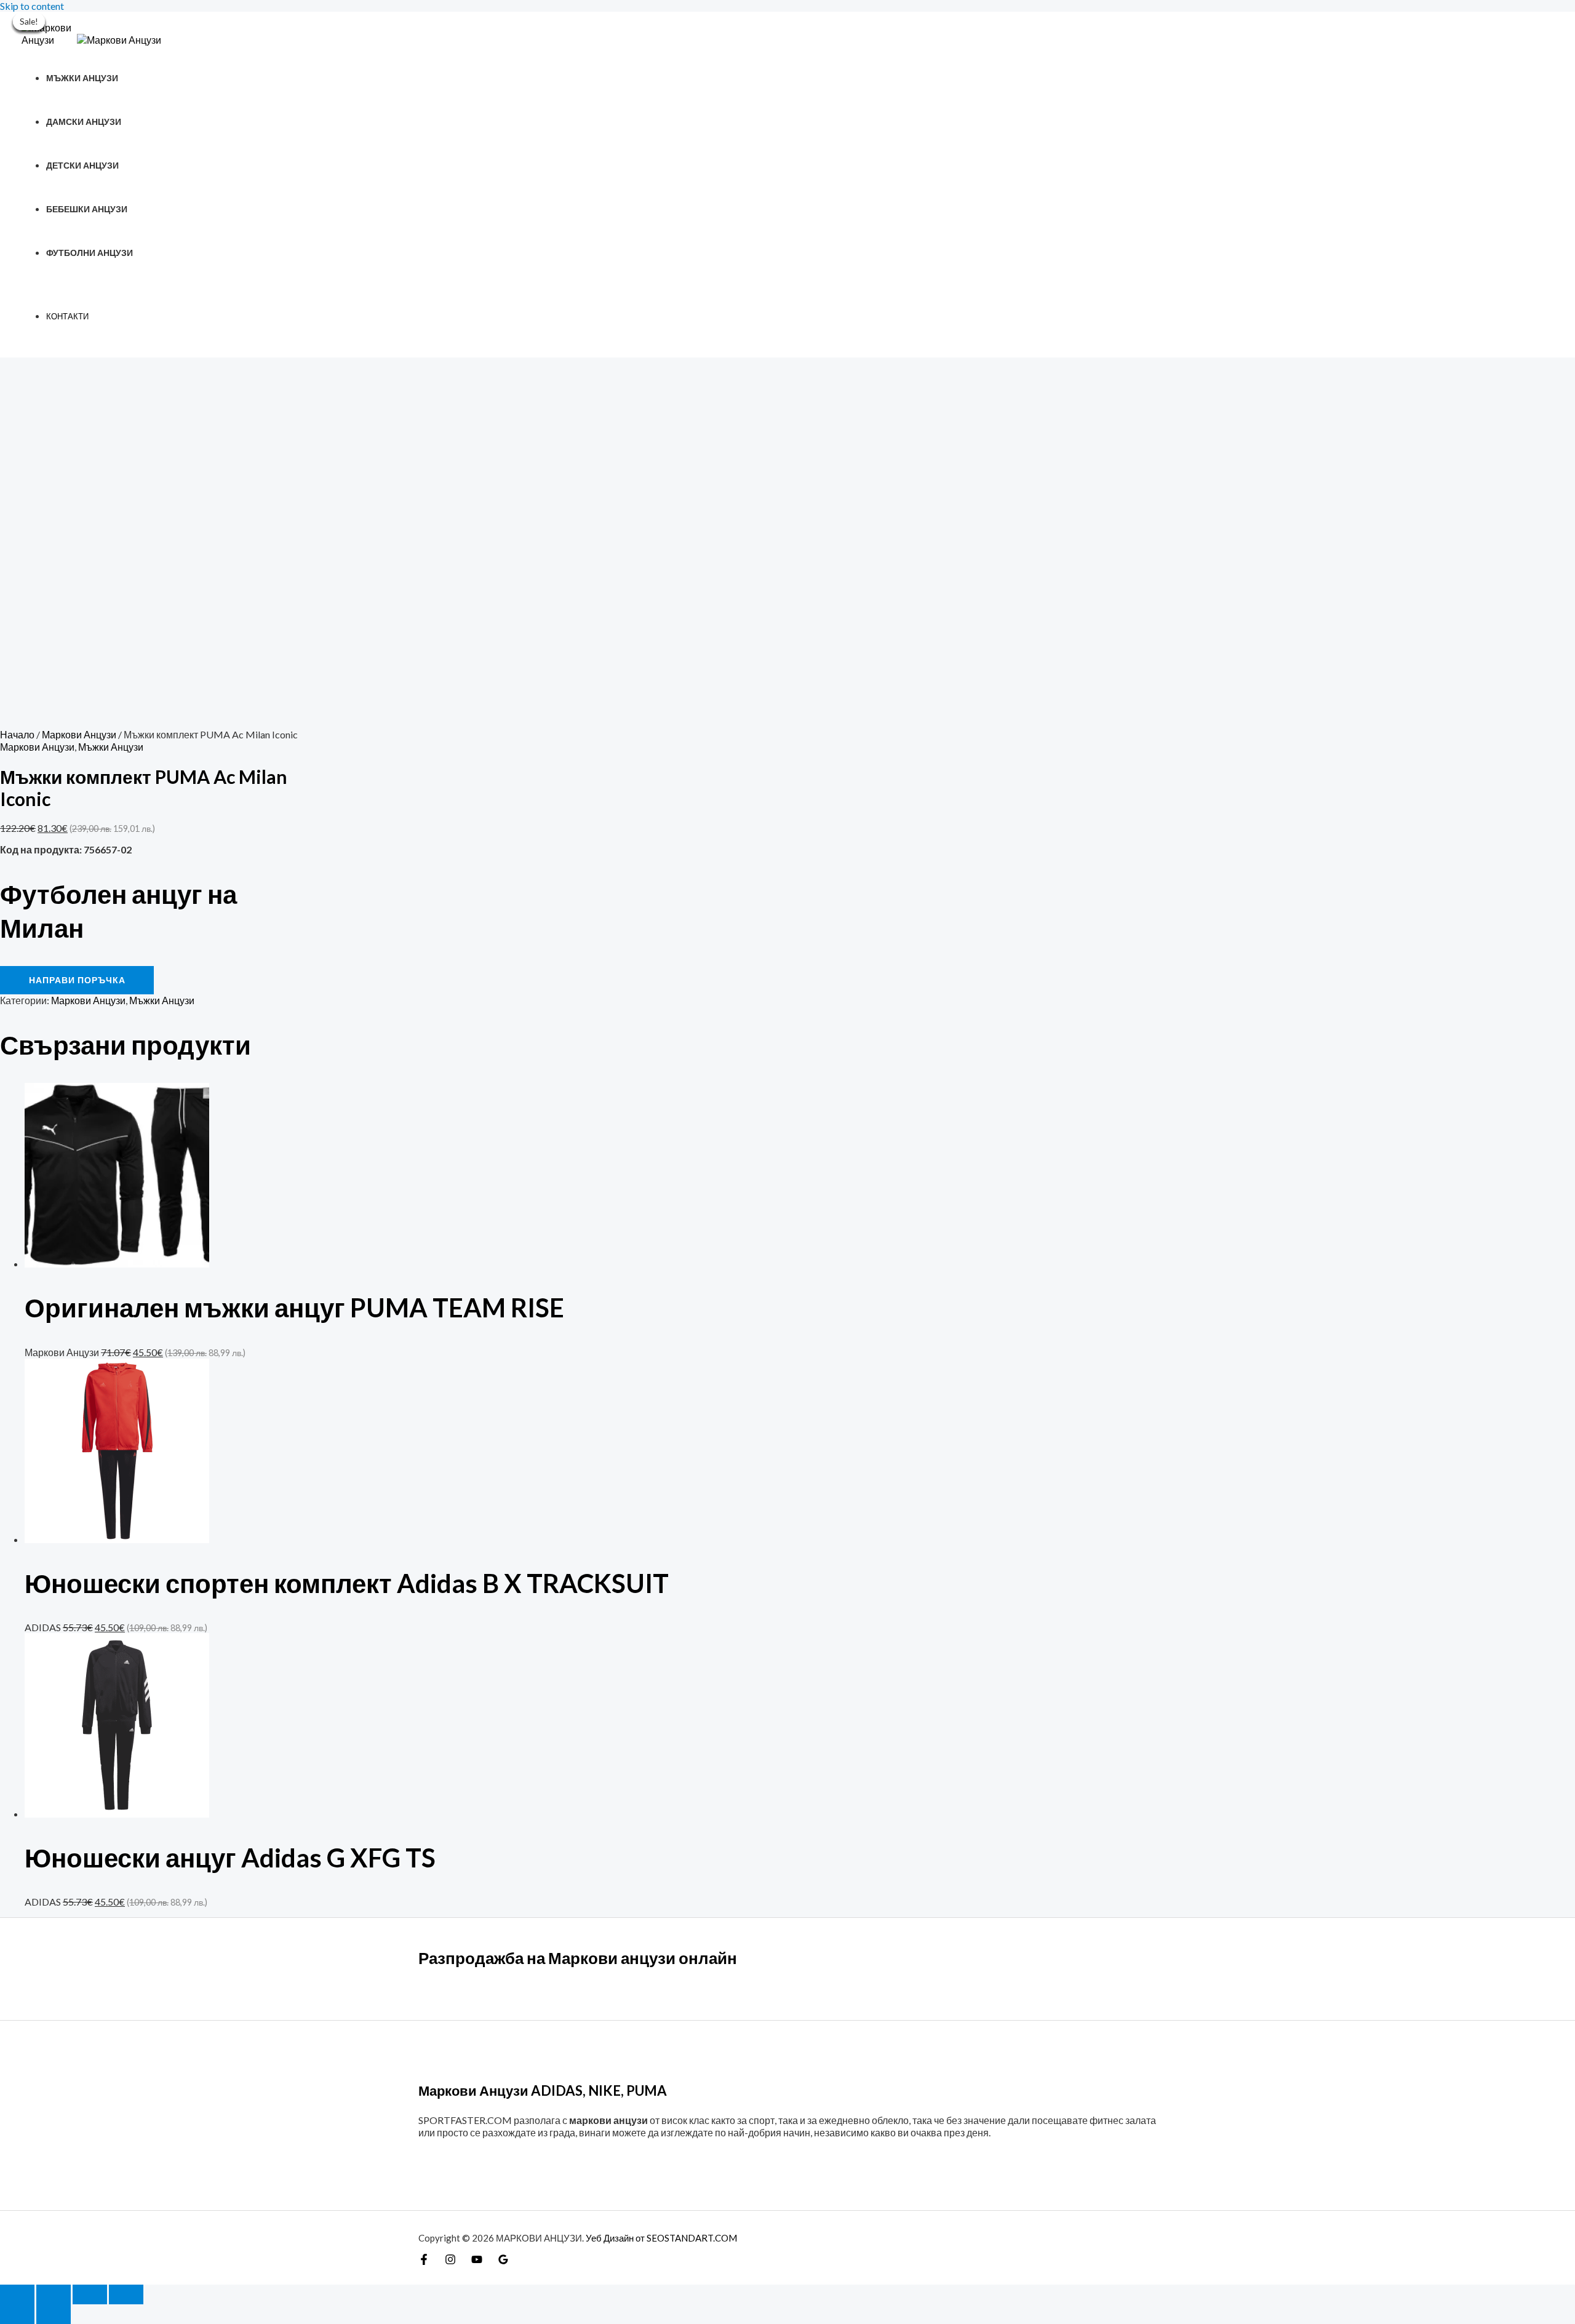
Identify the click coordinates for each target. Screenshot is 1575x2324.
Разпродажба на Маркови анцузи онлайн (578, 1958)
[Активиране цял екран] (54, 2294)
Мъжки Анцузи (111, 747)
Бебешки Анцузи (87, 209)
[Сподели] (90, 2294)
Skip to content (32, 6)
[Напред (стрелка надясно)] (54, 2314)
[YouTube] (477, 2261)
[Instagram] (450, 2261)
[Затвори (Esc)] (126, 2294)
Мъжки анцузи (82, 78)
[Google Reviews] (503, 2261)
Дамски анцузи (84, 122)
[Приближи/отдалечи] (17, 2294)
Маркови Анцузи (79, 734)
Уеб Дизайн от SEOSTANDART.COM (661, 2238)
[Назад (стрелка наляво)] (17, 2314)
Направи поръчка (77, 980)
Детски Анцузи (82, 165)
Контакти (67, 316)
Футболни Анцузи (90, 253)
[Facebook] (424, 2261)
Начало (17, 734)
